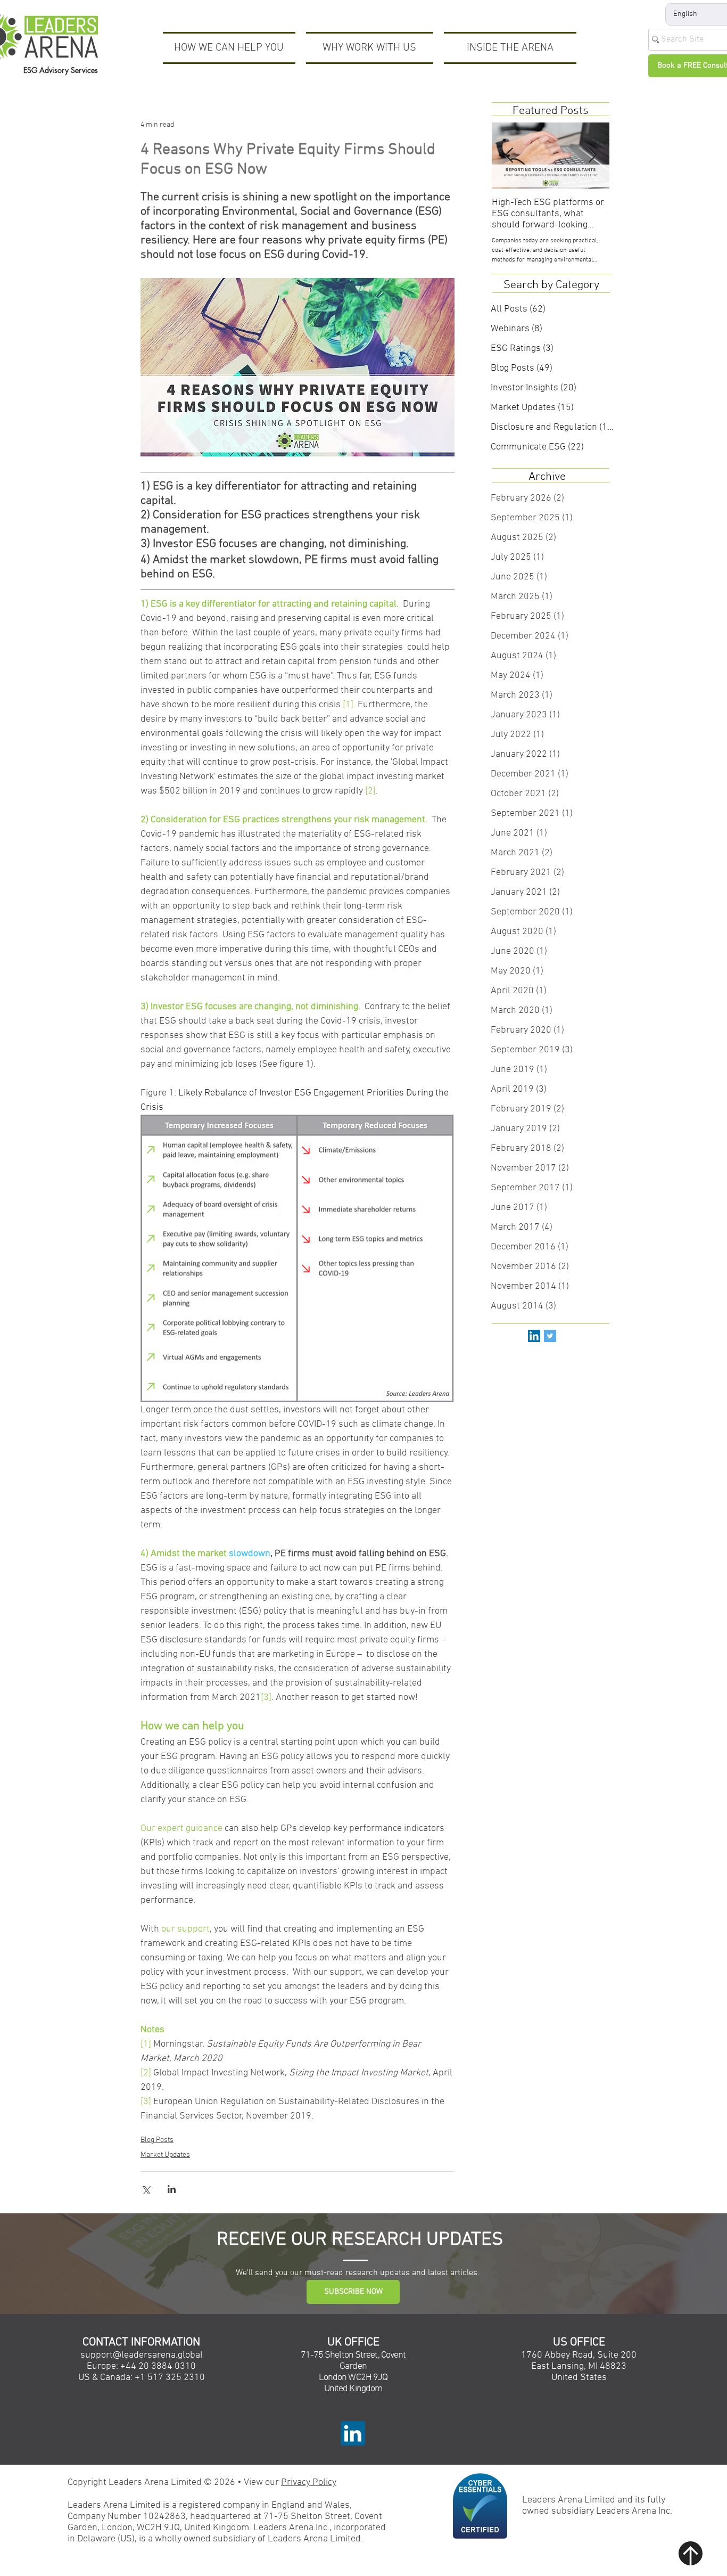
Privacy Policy (309, 2483)
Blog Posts (157, 2140)
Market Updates (165, 2155)
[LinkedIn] (534, 1336)
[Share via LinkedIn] (172, 2189)
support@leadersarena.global (142, 2355)
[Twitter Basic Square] (550, 1336)
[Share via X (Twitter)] (146, 2189)
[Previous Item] (509, 156)
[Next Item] (592, 156)
